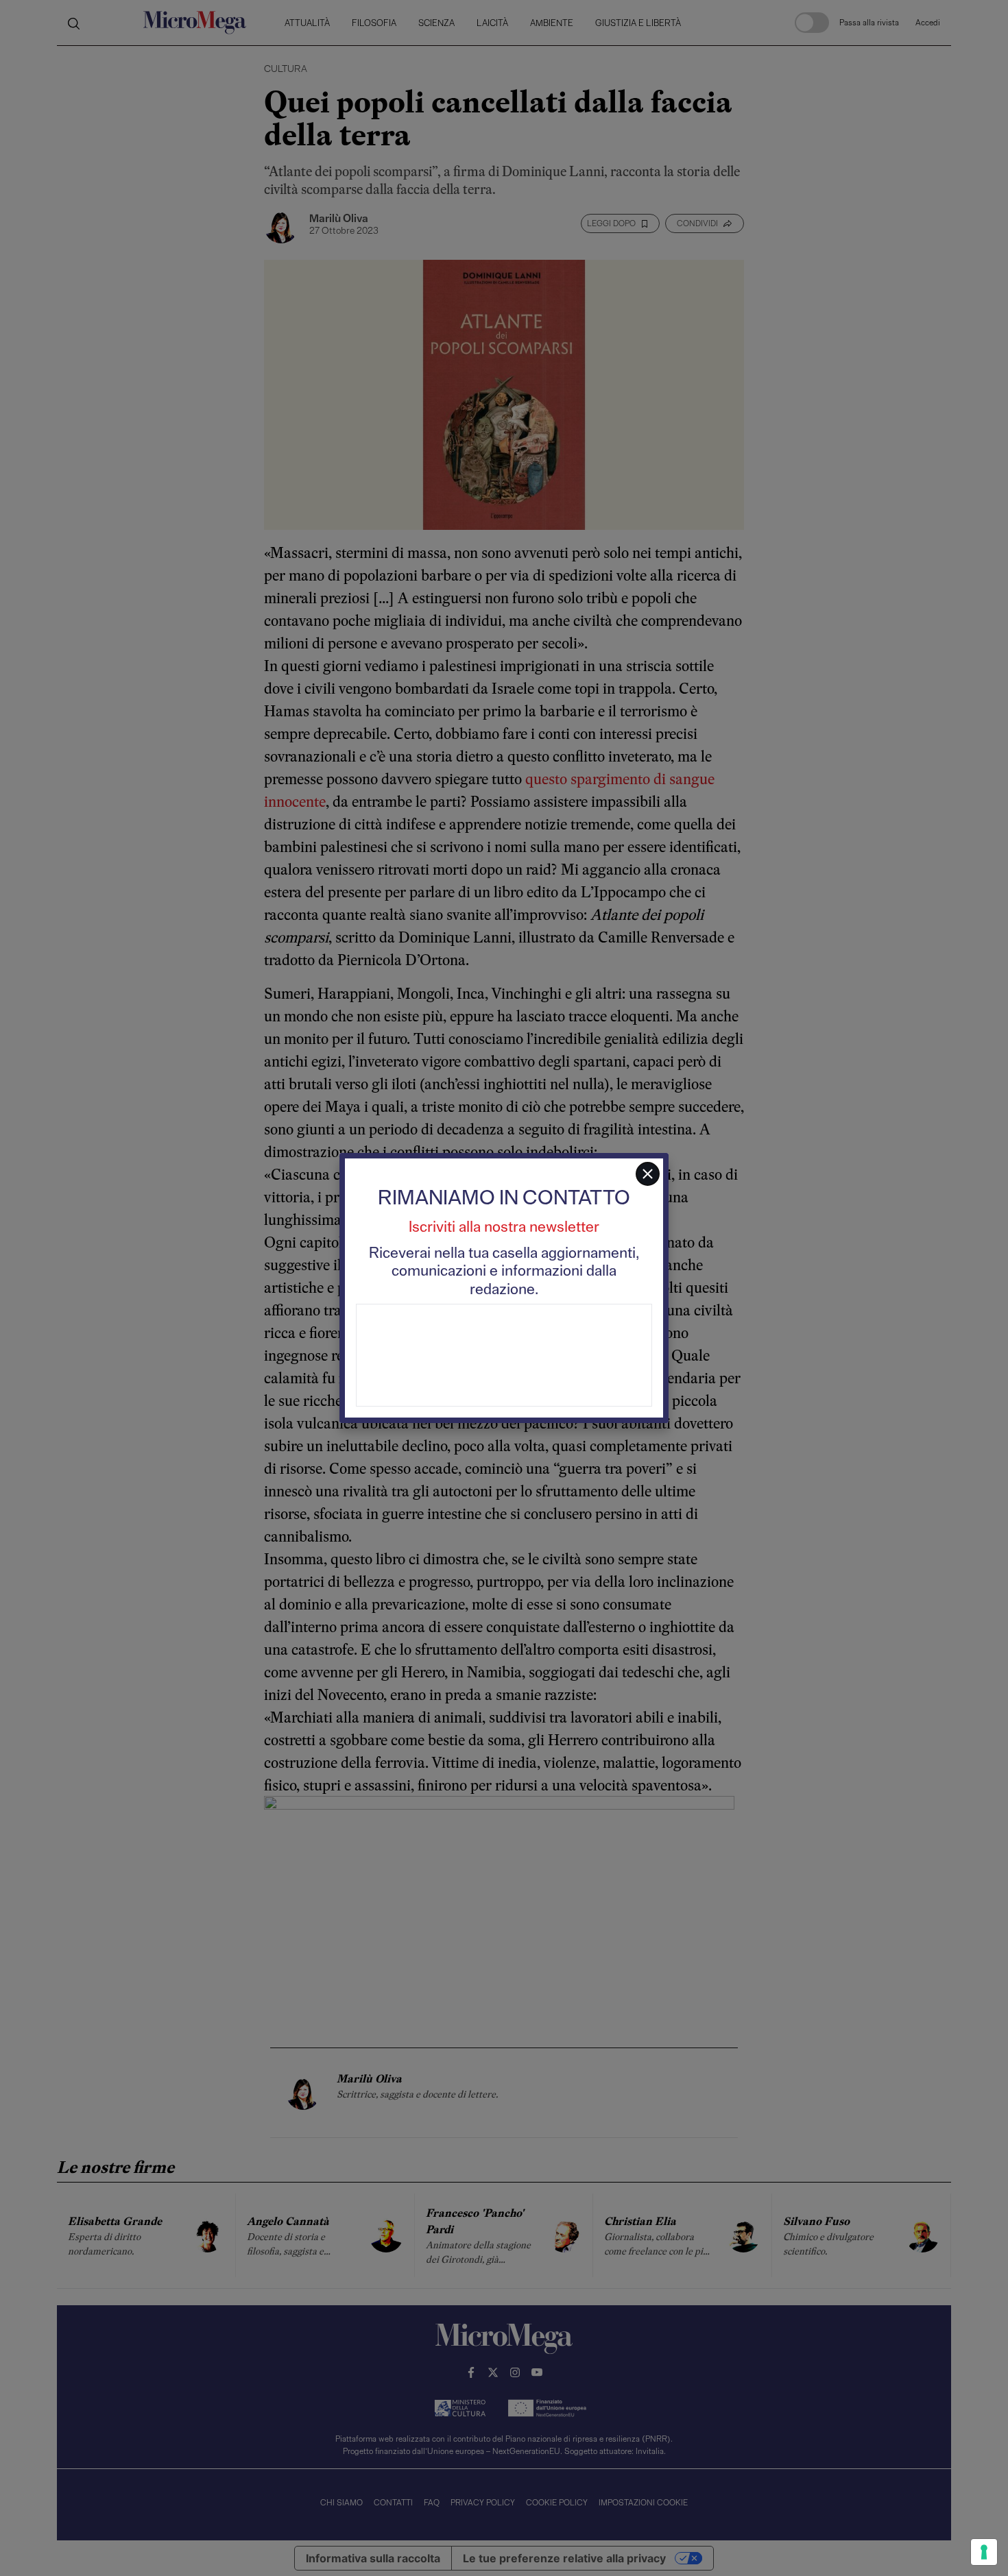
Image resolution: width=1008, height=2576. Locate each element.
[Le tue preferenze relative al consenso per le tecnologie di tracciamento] (984, 2552)
